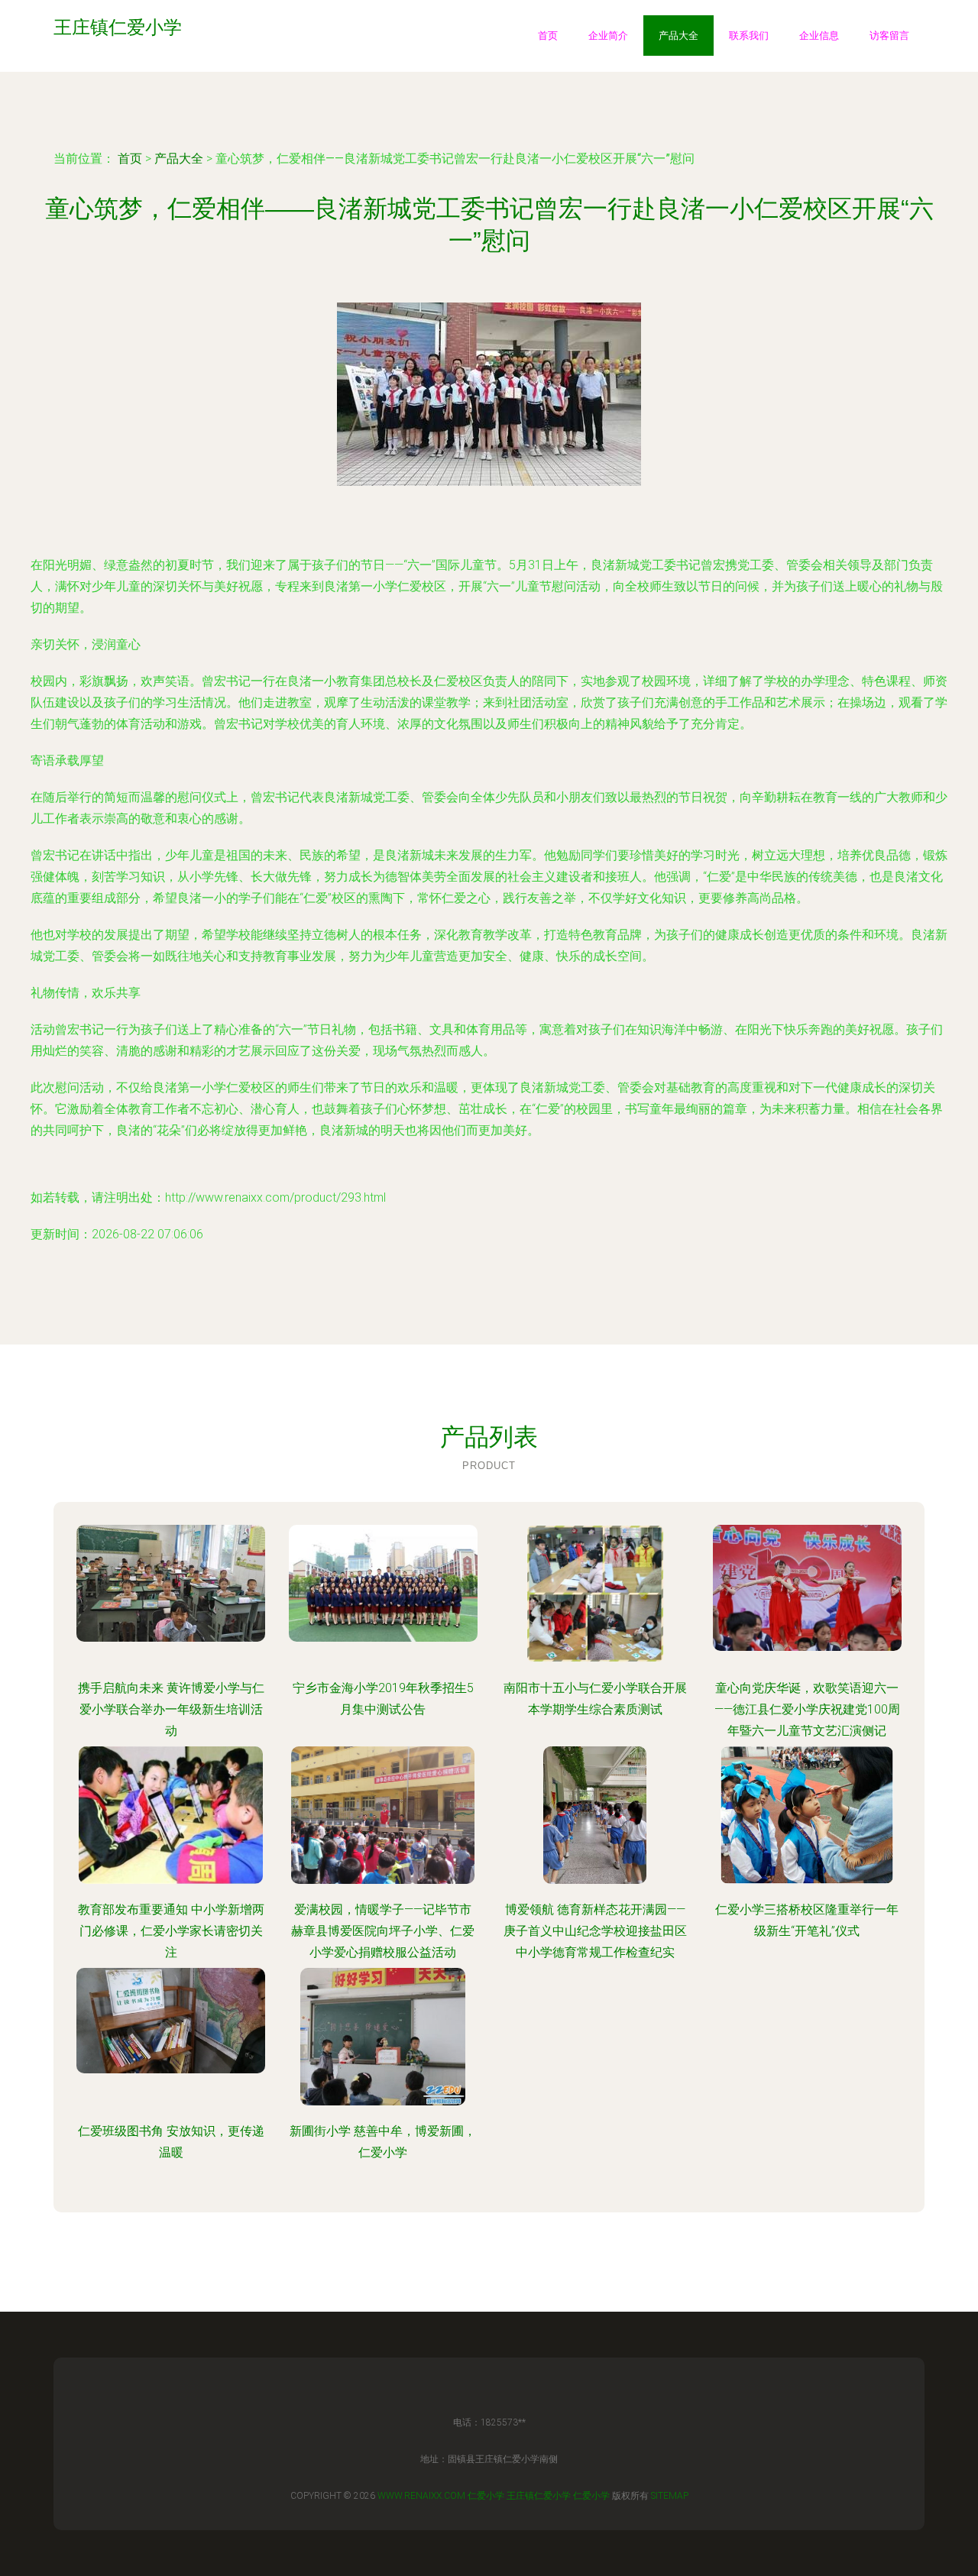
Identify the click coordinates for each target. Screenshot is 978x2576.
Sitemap (670, 2496)
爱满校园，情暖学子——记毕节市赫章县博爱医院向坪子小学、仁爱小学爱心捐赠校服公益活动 (383, 1931)
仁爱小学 (486, 2496)
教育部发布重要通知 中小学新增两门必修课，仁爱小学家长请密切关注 (171, 1931)
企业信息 (819, 36)
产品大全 (678, 36)
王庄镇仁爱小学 (539, 2496)
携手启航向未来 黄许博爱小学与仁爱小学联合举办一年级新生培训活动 (171, 1709)
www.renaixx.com (421, 2496)
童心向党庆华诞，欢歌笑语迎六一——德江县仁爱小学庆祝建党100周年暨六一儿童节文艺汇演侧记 (807, 1709)
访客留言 (889, 36)
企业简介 (608, 36)
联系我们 (749, 36)
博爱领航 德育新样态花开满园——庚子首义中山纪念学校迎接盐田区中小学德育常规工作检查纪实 (595, 1931)
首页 (548, 36)
